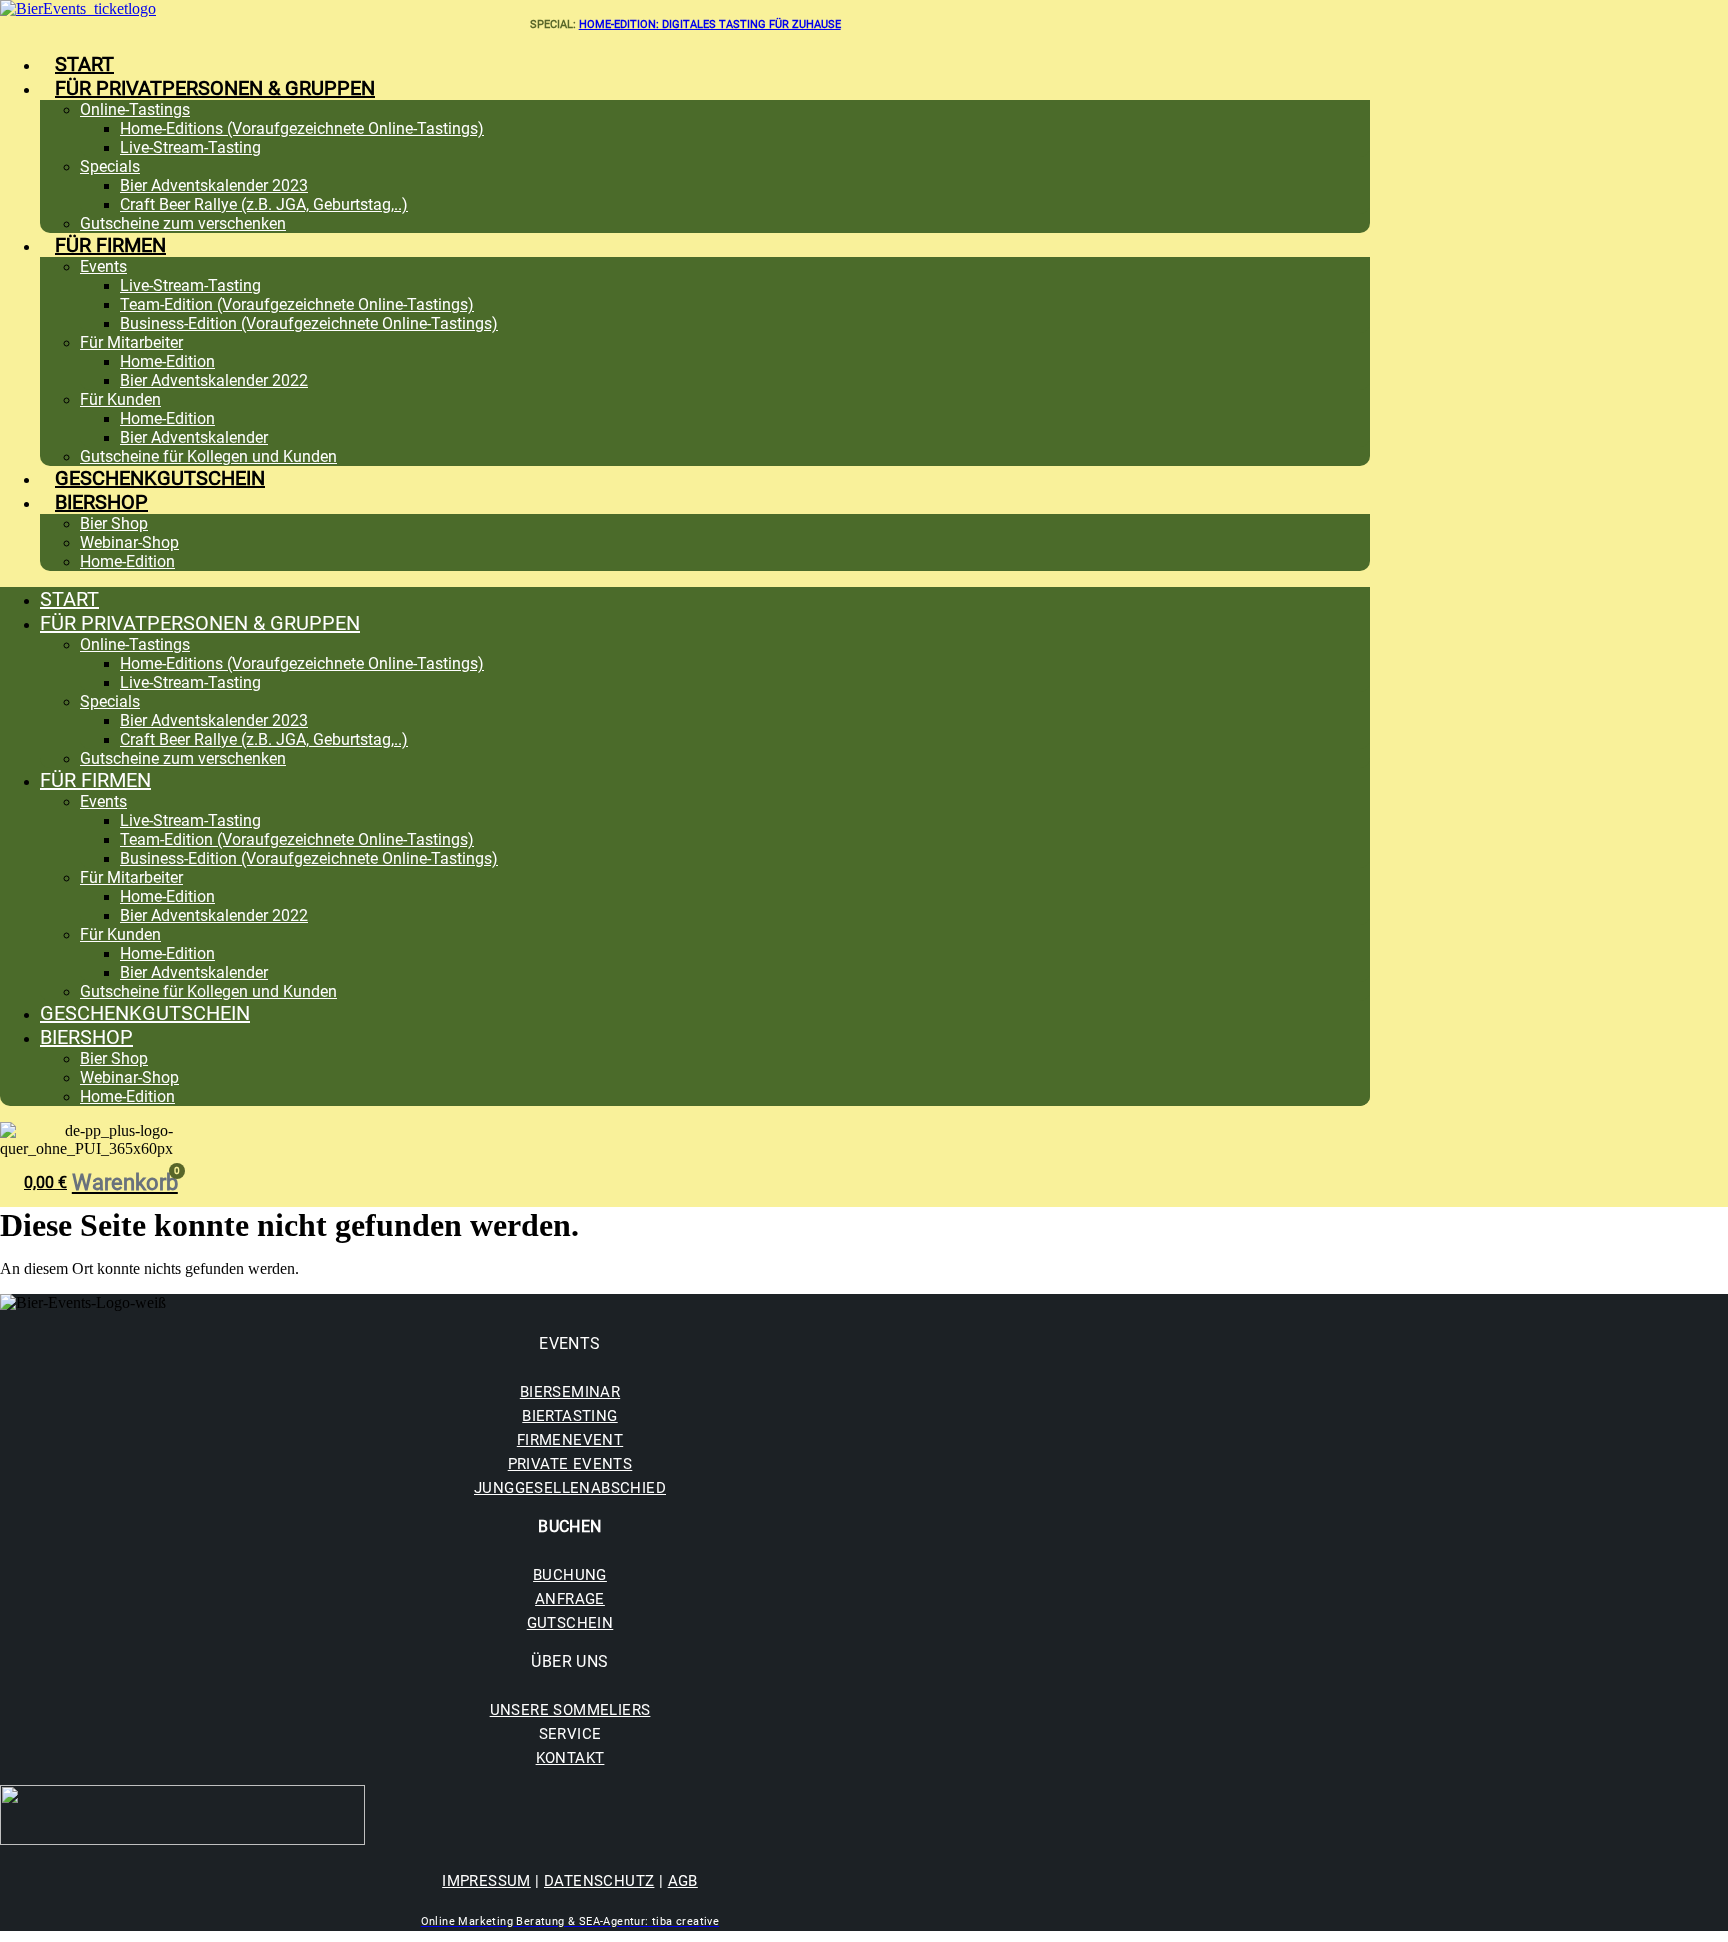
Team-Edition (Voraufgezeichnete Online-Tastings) (297, 304)
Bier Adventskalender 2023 (214, 185)
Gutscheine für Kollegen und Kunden (208, 456)
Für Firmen (110, 245)
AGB (683, 1881)
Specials (110, 166)
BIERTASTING (569, 1416)
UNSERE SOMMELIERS (570, 1710)
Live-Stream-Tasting (190, 147)
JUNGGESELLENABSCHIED (570, 1488)
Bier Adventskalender (194, 437)
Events (103, 266)
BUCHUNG (570, 1575)
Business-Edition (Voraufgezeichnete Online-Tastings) (309, 323)
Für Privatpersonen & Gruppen (215, 88)
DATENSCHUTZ (599, 1881)
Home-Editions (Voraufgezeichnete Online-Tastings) (302, 128)
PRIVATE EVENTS (570, 1464)
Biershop (101, 502)
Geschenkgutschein (160, 478)
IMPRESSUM (486, 1881)
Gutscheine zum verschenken (183, 223)
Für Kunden (120, 399)
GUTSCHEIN (570, 1623)
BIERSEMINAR (570, 1392)
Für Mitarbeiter (131, 342)
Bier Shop (114, 523)
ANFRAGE (570, 1599)
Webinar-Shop (129, 542)
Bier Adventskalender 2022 (214, 380)
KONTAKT (570, 1758)
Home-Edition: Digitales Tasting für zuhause (710, 24)
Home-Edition (167, 361)
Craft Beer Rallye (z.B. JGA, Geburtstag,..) (264, 204)
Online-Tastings (135, 109)
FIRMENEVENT (570, 1440)
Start (84, 64)
